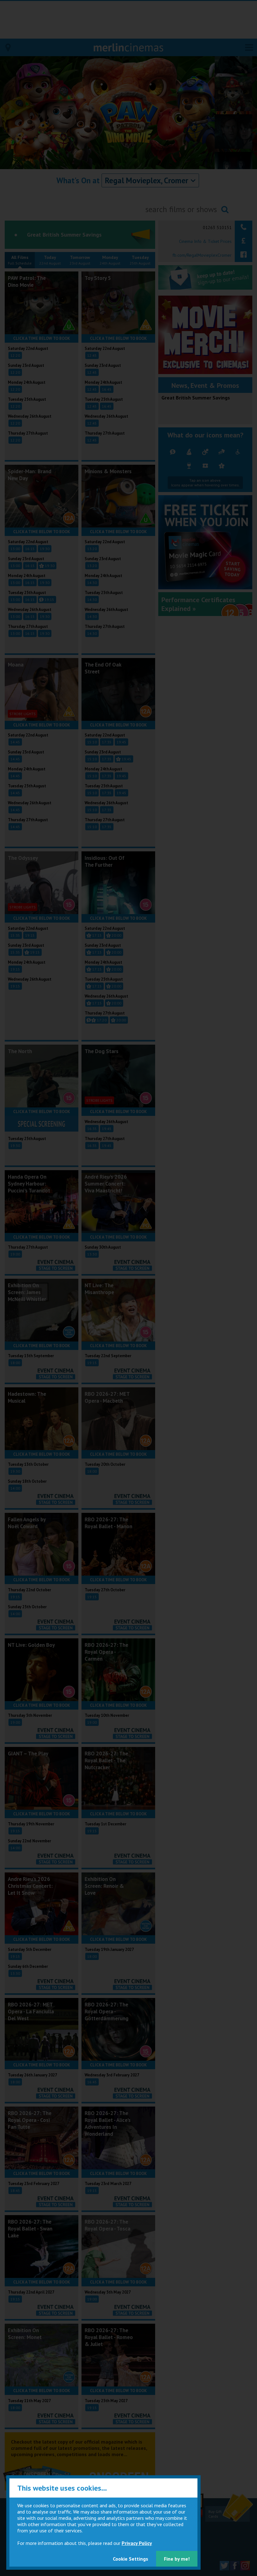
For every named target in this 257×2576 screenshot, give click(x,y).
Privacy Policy (137, 2543)
